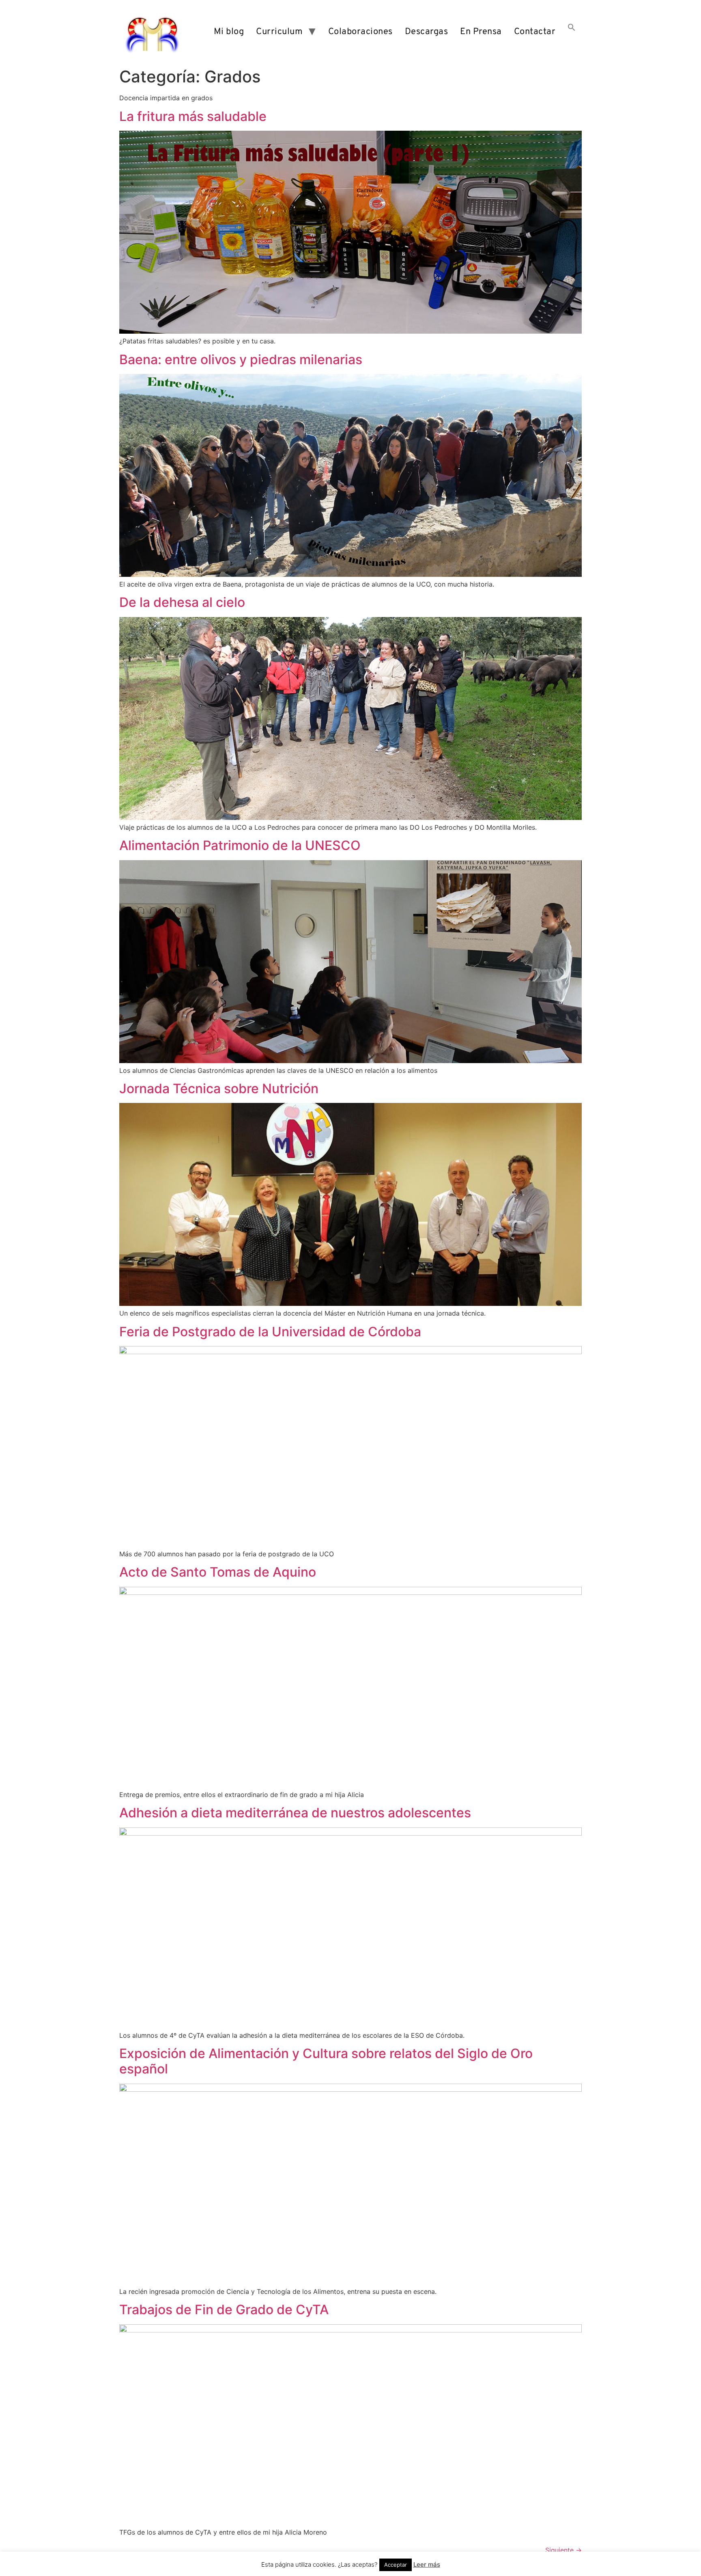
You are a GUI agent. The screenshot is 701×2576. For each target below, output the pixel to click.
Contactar (535, 32)
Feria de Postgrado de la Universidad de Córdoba (270, 1332)
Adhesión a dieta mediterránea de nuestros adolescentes (295, 1813)
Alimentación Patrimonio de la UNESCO (240, 845)
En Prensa (481, 32)
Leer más (427, 2564)
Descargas (427, 32)
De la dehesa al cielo (182, 602)
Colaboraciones (360, 32)
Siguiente (563, 2550)
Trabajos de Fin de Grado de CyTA (224, 2310)
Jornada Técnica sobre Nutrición (219, 1088)
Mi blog (229, 32)
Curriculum (279, 32)
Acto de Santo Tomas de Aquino (218, 1572)
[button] (572, 32)
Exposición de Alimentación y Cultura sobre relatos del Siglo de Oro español (326, 2061)
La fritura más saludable (193, 116)
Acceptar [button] (396, 2565)
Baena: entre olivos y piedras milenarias (241, 359)
